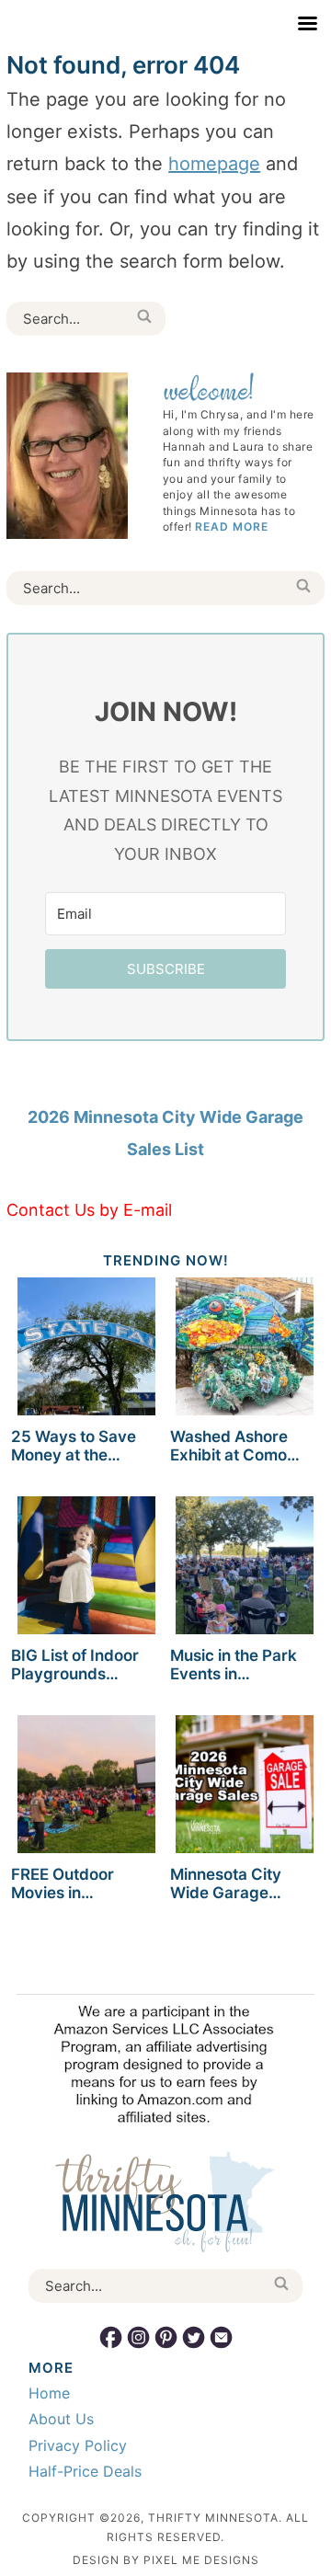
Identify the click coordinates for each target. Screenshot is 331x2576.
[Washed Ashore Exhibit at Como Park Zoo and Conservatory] (245, 1350)
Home (49, 2393)
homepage (214, 164)
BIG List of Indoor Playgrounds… (75, 1665)
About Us (61, 2419)
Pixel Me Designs (201, 2560)
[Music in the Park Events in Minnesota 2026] (245, 1568)
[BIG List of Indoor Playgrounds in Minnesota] (86, 1568)
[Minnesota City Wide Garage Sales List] (245, 1787)
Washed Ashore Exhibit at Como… (235, 1446)
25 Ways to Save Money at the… (74, 1446)
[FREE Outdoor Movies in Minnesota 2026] (86, 1787)
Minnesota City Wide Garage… (226, 1883)
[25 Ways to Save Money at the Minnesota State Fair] (86, 1350)
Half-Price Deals (85, 2471)
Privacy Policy (78, 2445)
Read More (232, 527)
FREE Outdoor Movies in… (63, 1883)
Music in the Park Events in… (234, 1665)
